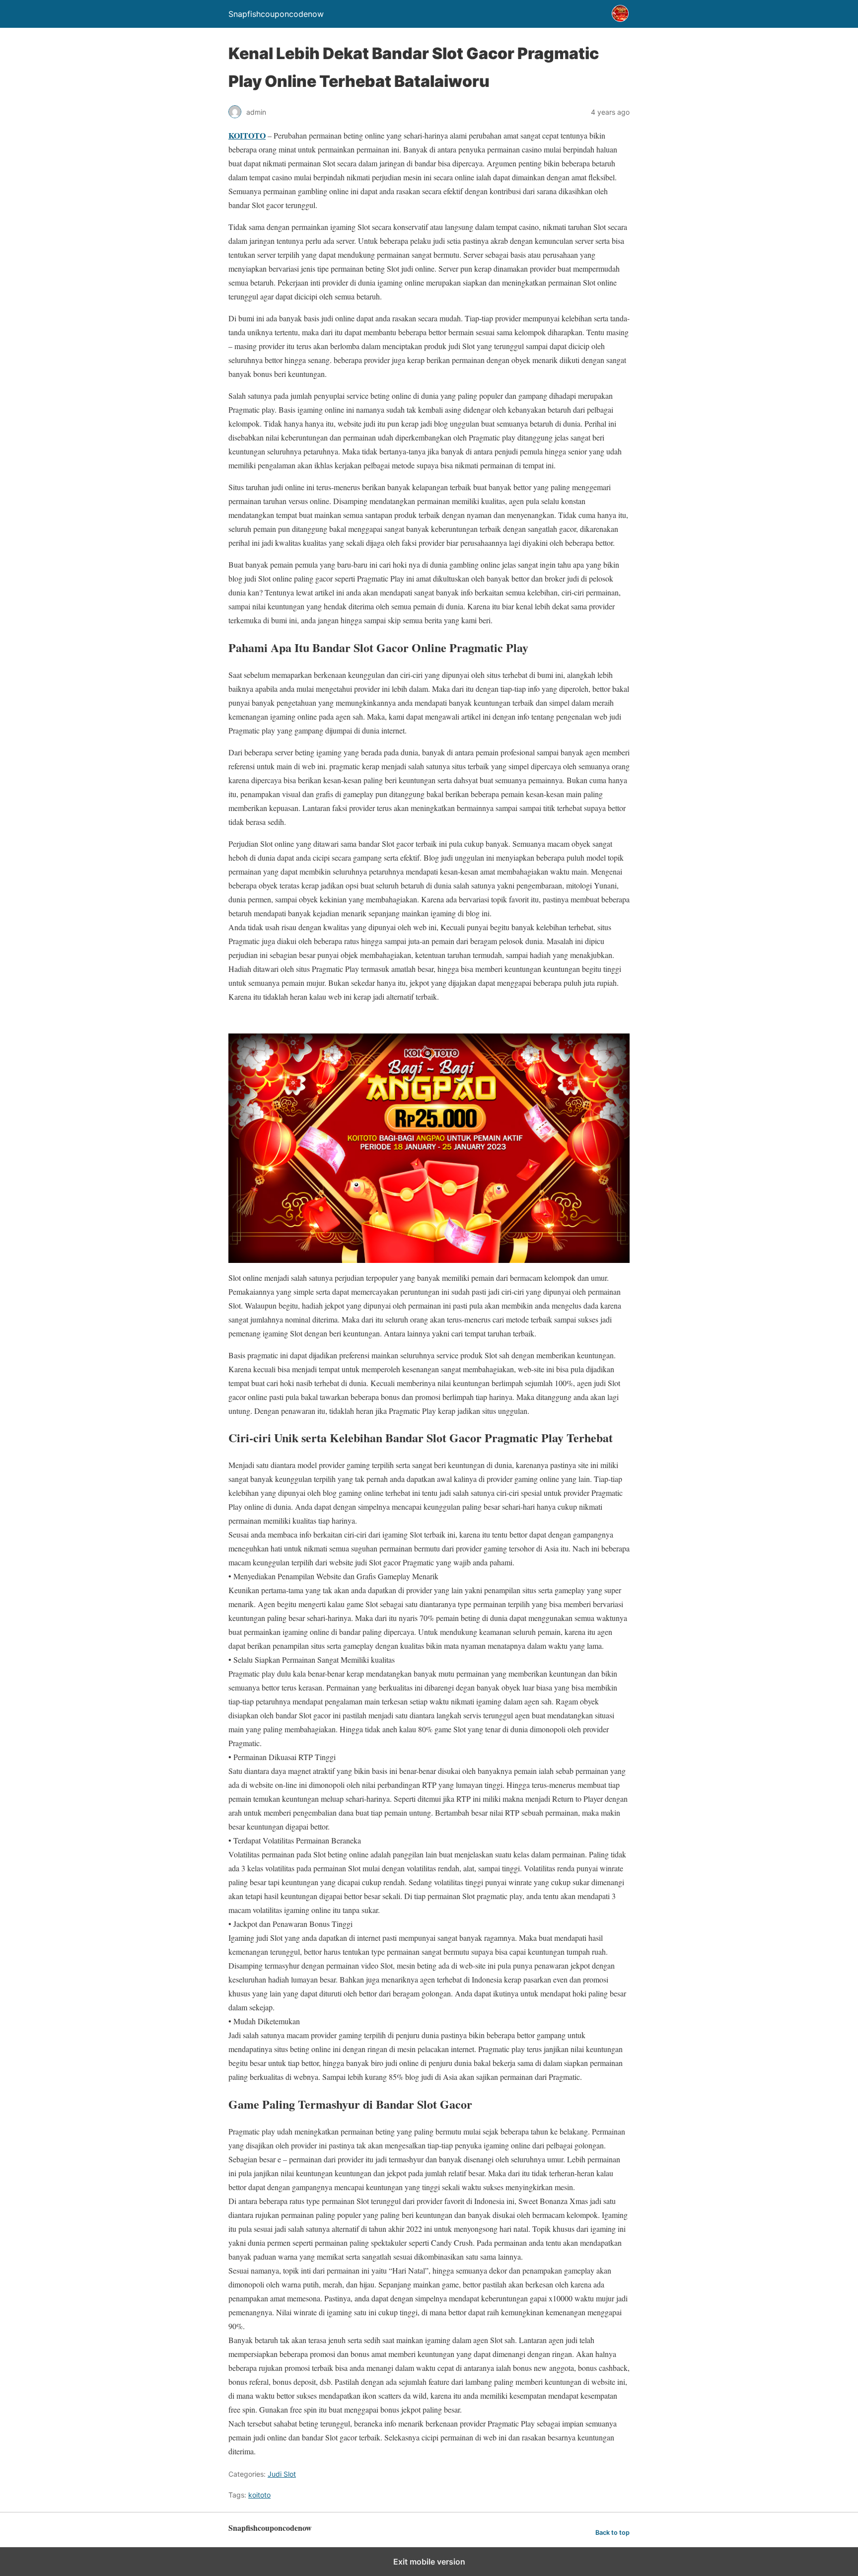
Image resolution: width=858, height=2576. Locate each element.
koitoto (259, 2495)
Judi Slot (282, 2474)
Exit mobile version (429, 2562)
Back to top (612, 2533)
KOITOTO (247, 135)
